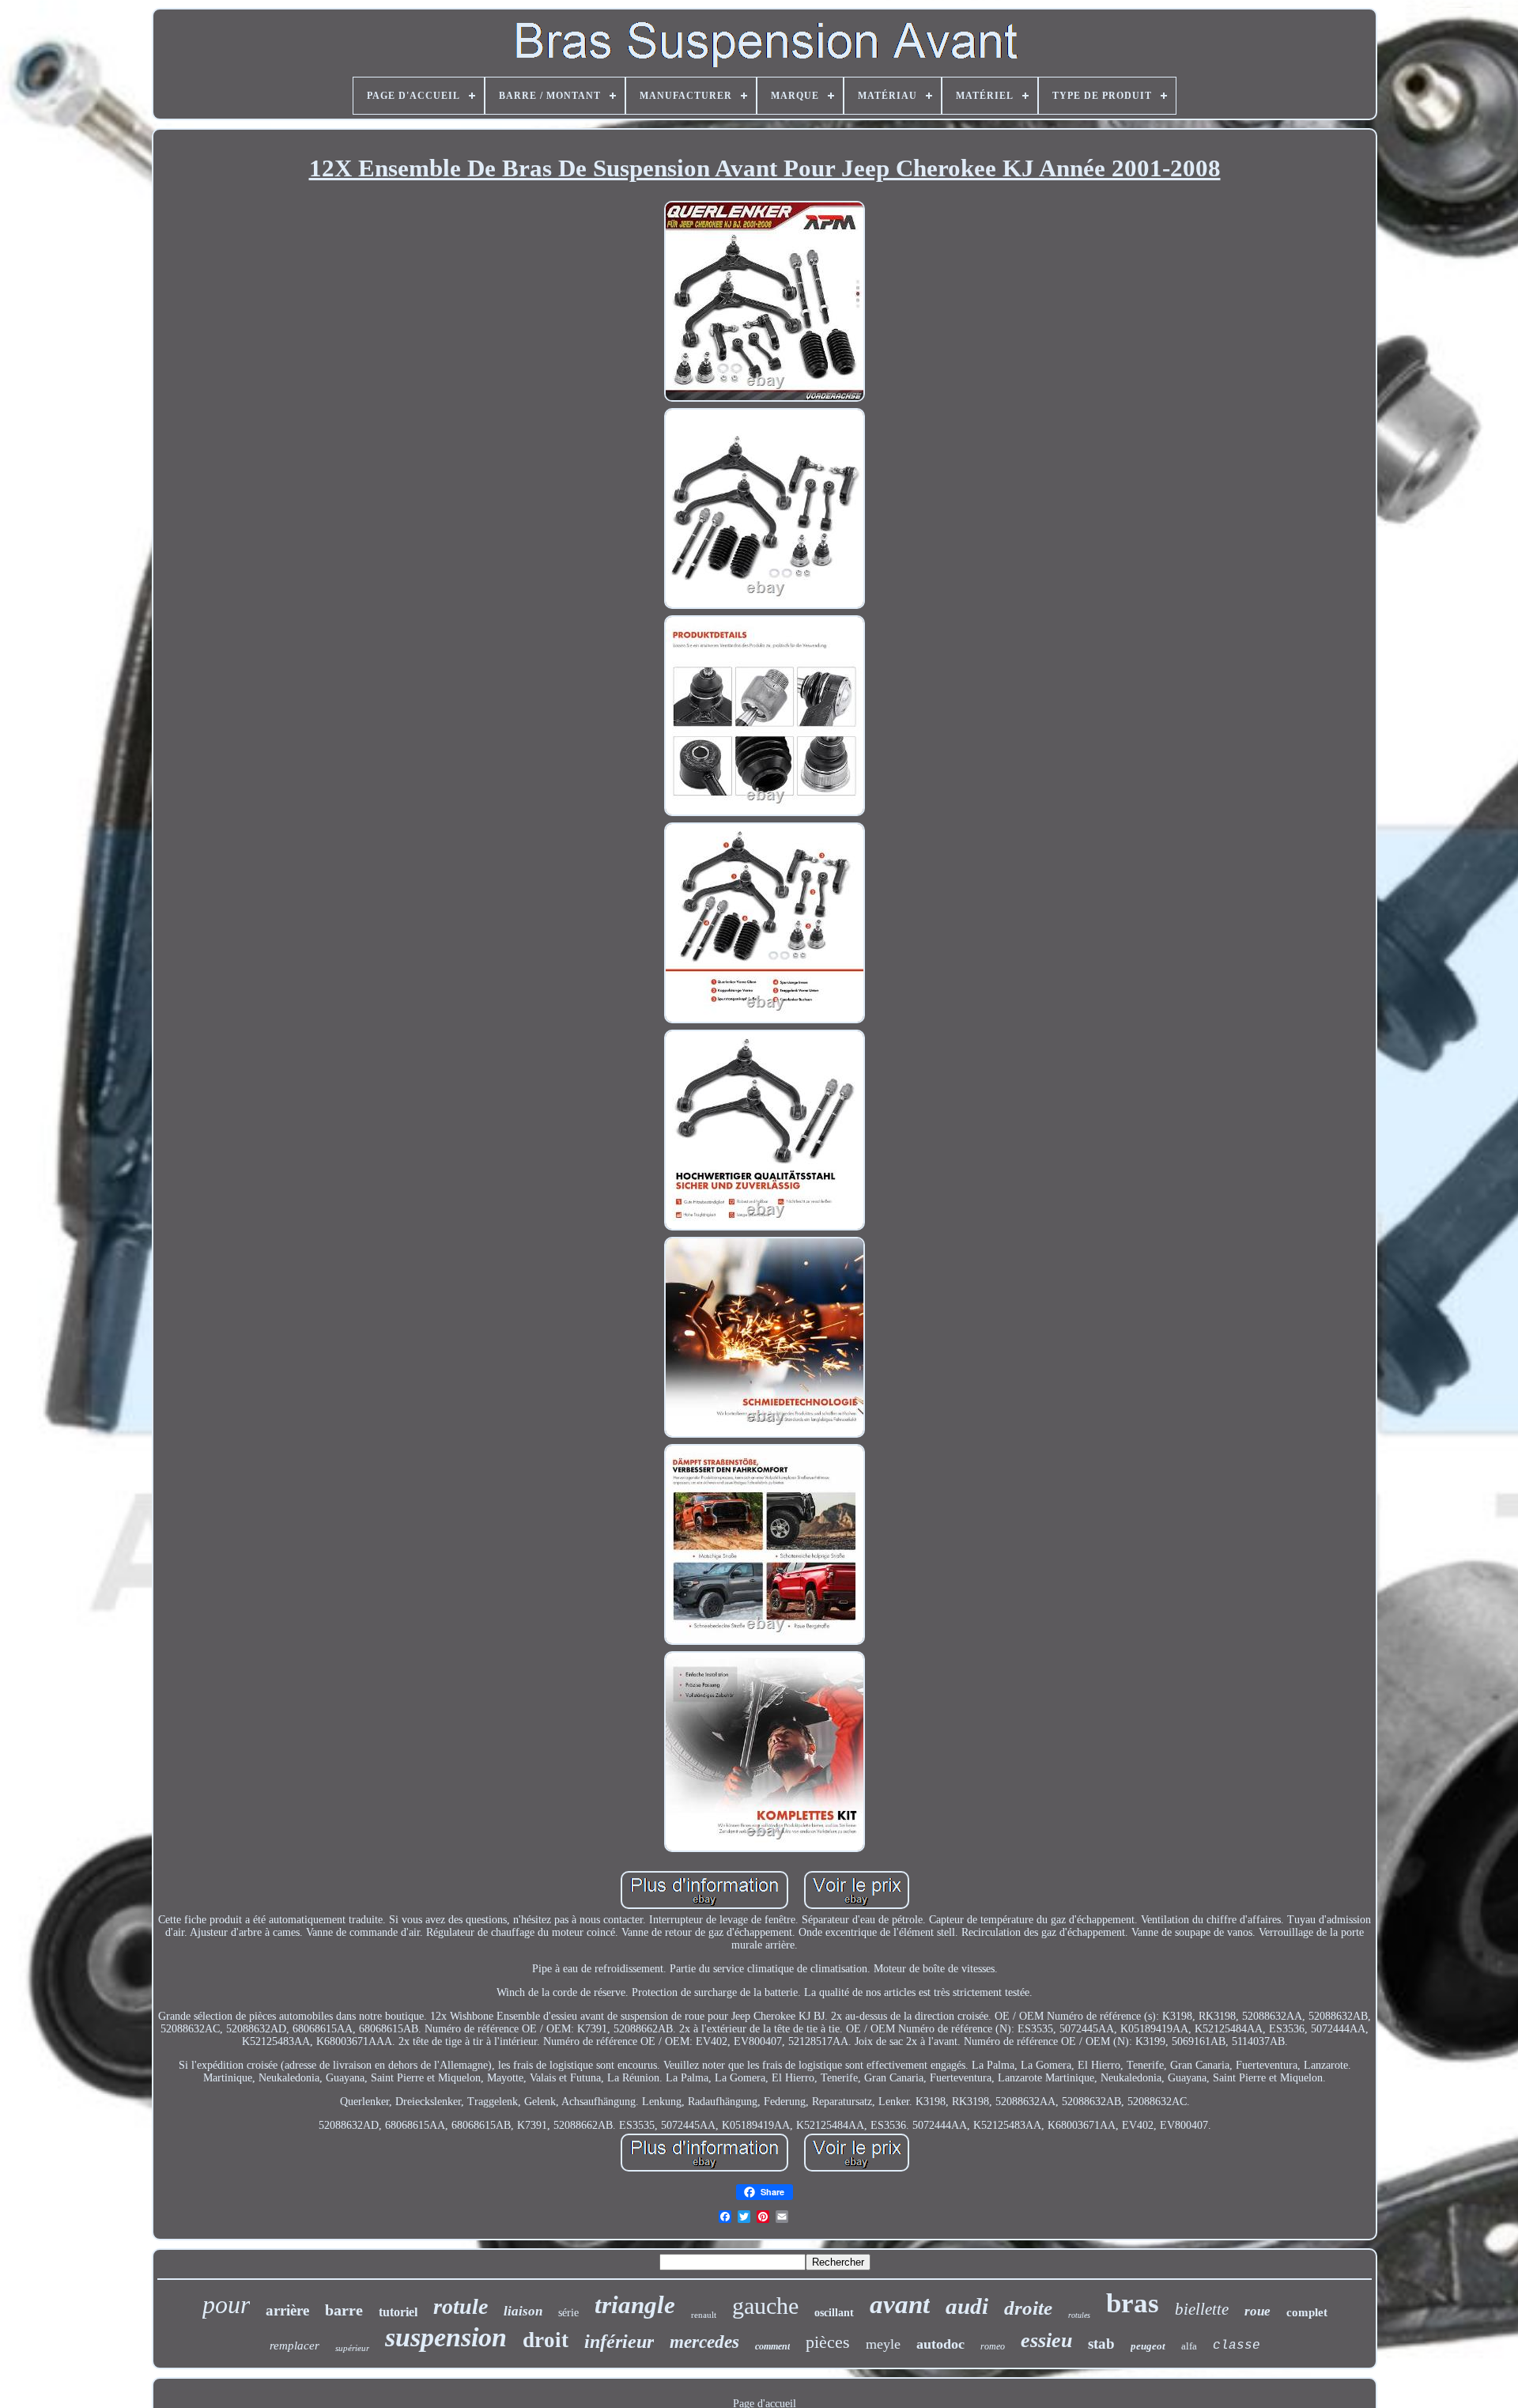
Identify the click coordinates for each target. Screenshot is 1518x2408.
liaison (523, 2311)
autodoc (940, 2344)
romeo (993, 2346)
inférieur (619, 2342)
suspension (446, 2337)
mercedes (704, 2342)
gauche (765, 2306)
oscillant (834, 2313)
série (568, 2313)
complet (1307, 2312)
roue (1257, 2311)
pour (226, 2304)
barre (344, 2310)
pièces (828, 2342)
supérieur (352, 2348)
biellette (1202, 2309)
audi (967, 2306)
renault (704, 2315)
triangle (635, 2305)
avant (900, 2304)
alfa (1189, 2346)
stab (1101, 2344)
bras (1133, 2303)
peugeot (1148, 2346)
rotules (1079, 2315)
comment (772, 2346)
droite (1028, 2308)
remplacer (295, 2346)
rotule (461, 2306)
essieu (1046, 2340)
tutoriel (398, 2312)
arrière (287, 2310)
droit (546, 2340)
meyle (883, 2344)
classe (1237, 2346)
